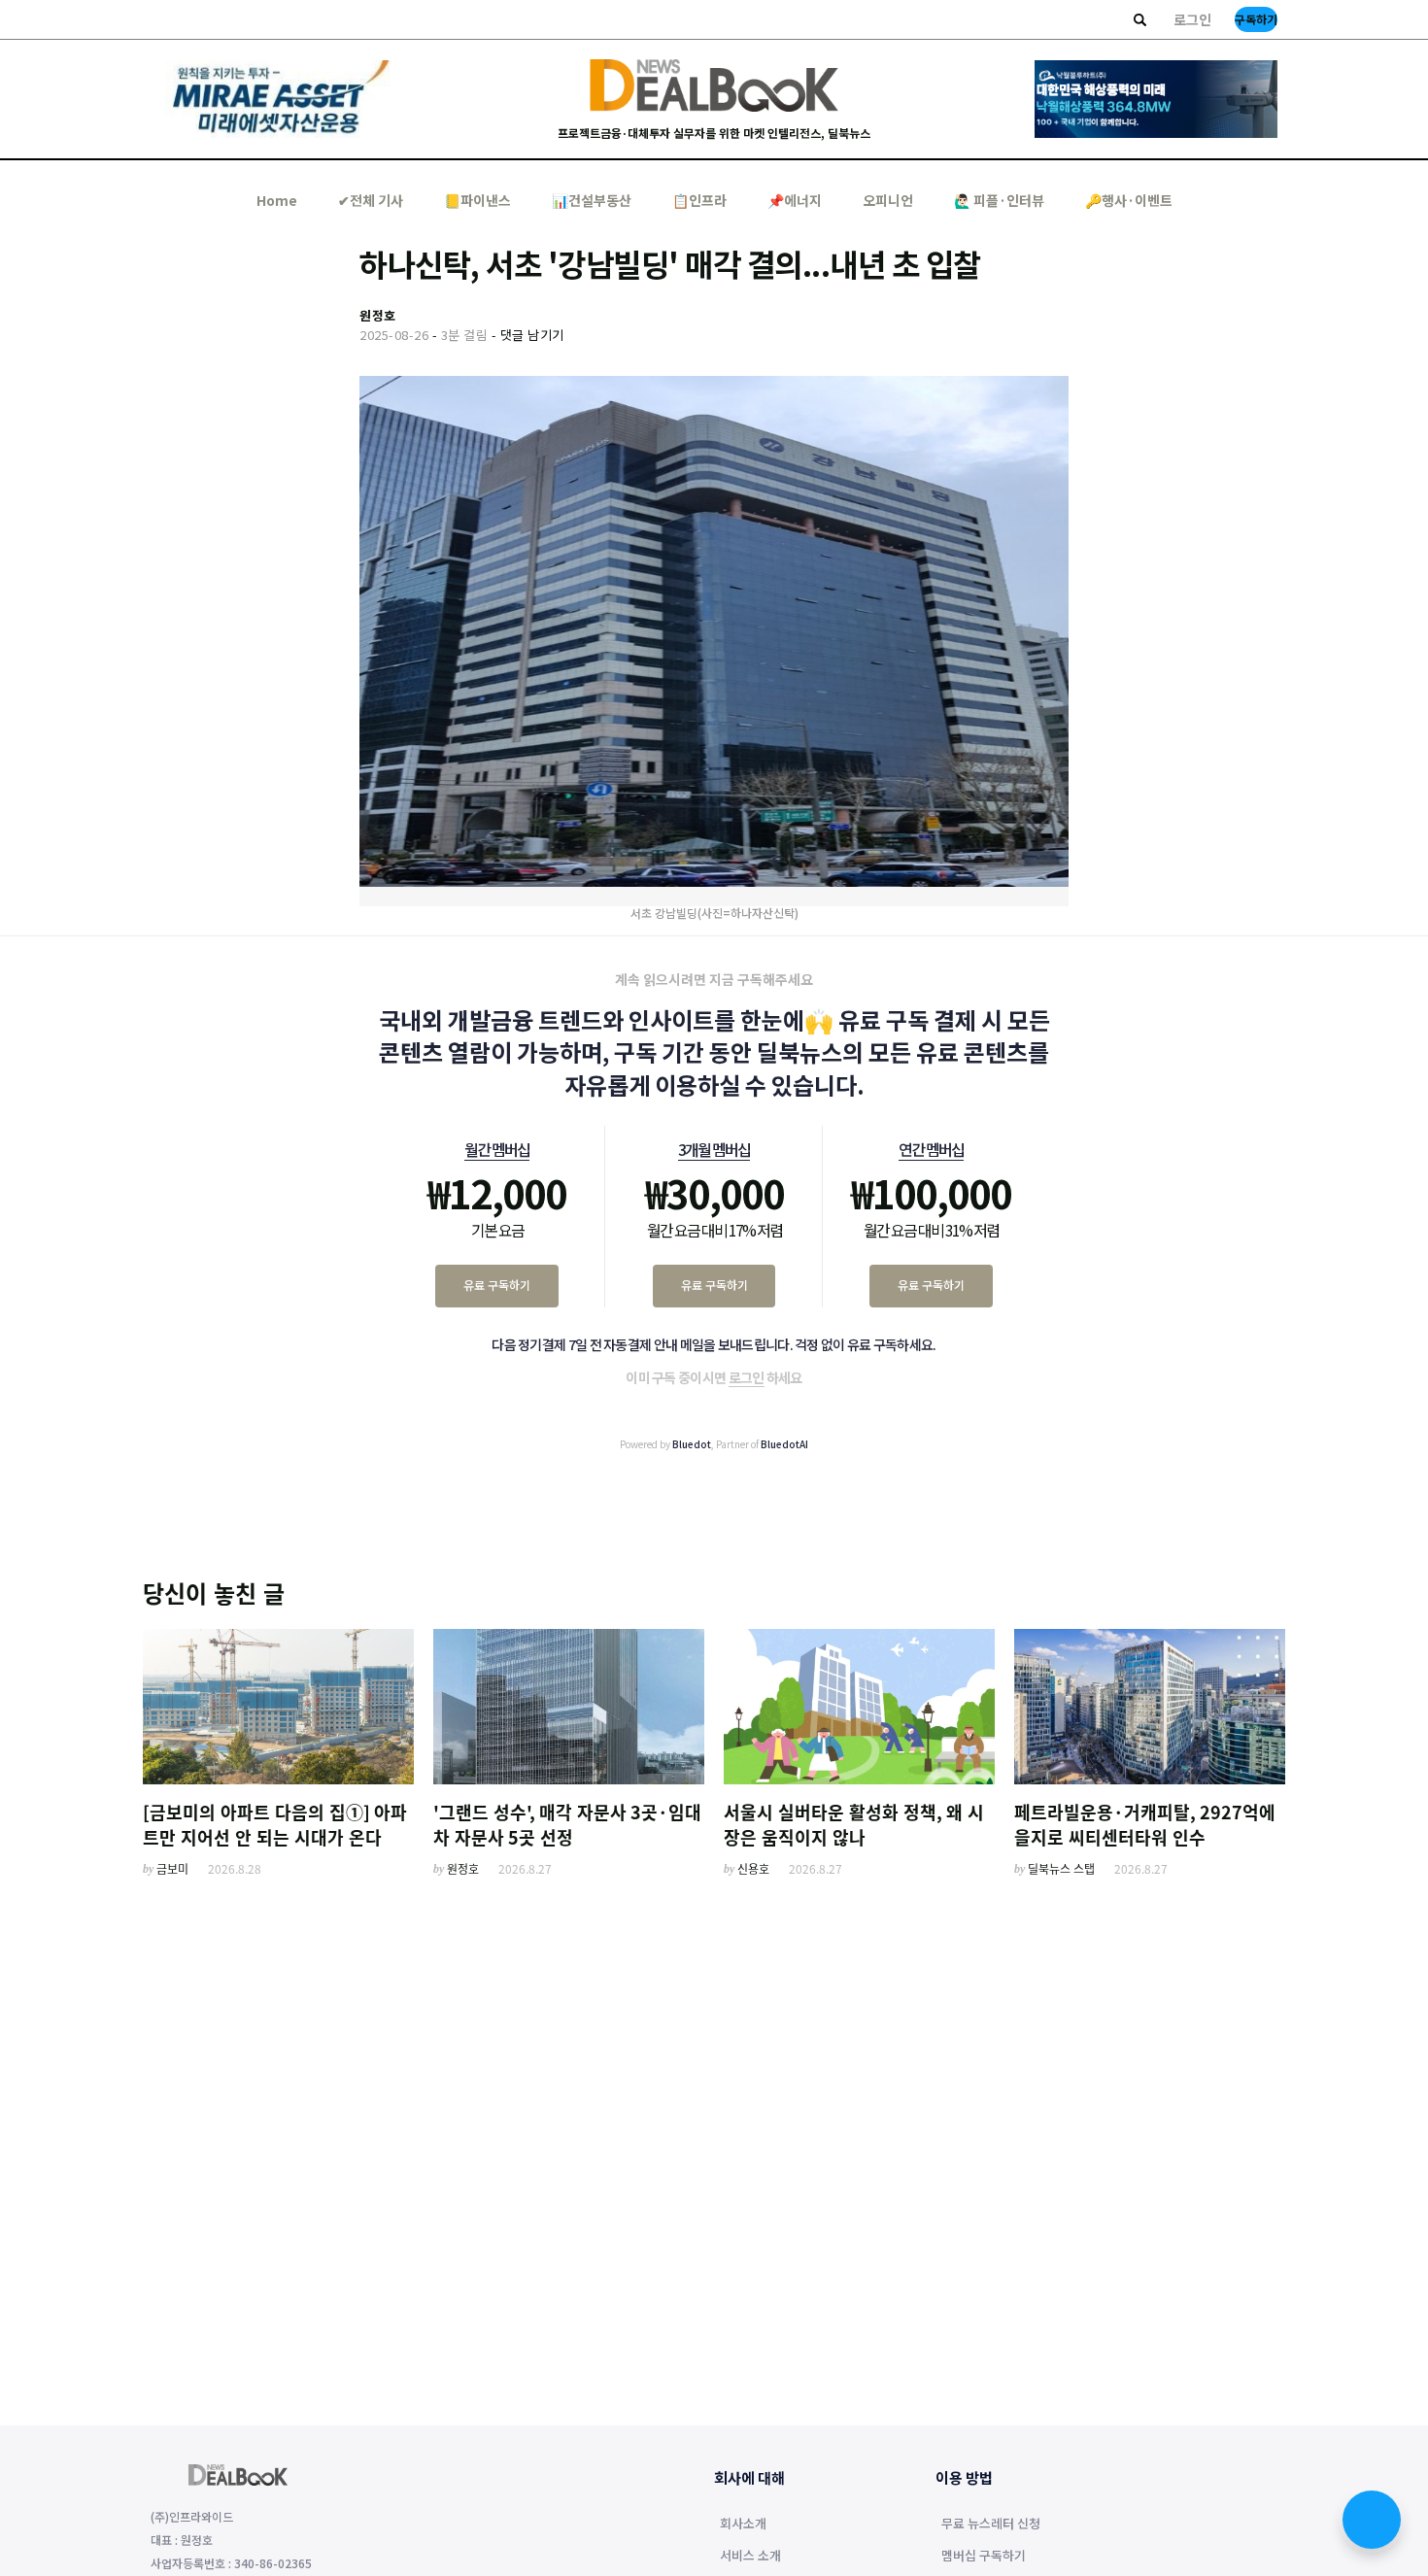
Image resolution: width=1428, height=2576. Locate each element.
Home (277, 200)
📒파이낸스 (477, 200)
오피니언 (888, 200)
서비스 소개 (750, 2557)
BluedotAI (784, 1444)
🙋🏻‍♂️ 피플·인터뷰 (999, 200)
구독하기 (1256, 19)
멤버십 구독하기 (984, 2557)
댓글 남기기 (532, 335)
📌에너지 (795, 200)
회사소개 (743, 2525)
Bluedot (692, 1444)
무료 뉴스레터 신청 (991, 2525)
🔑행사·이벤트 (1129, 200)
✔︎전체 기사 (371, 200)
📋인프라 (699, 200)
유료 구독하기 (497, 1285)
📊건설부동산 (592, 200)
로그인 (1192, 19)
